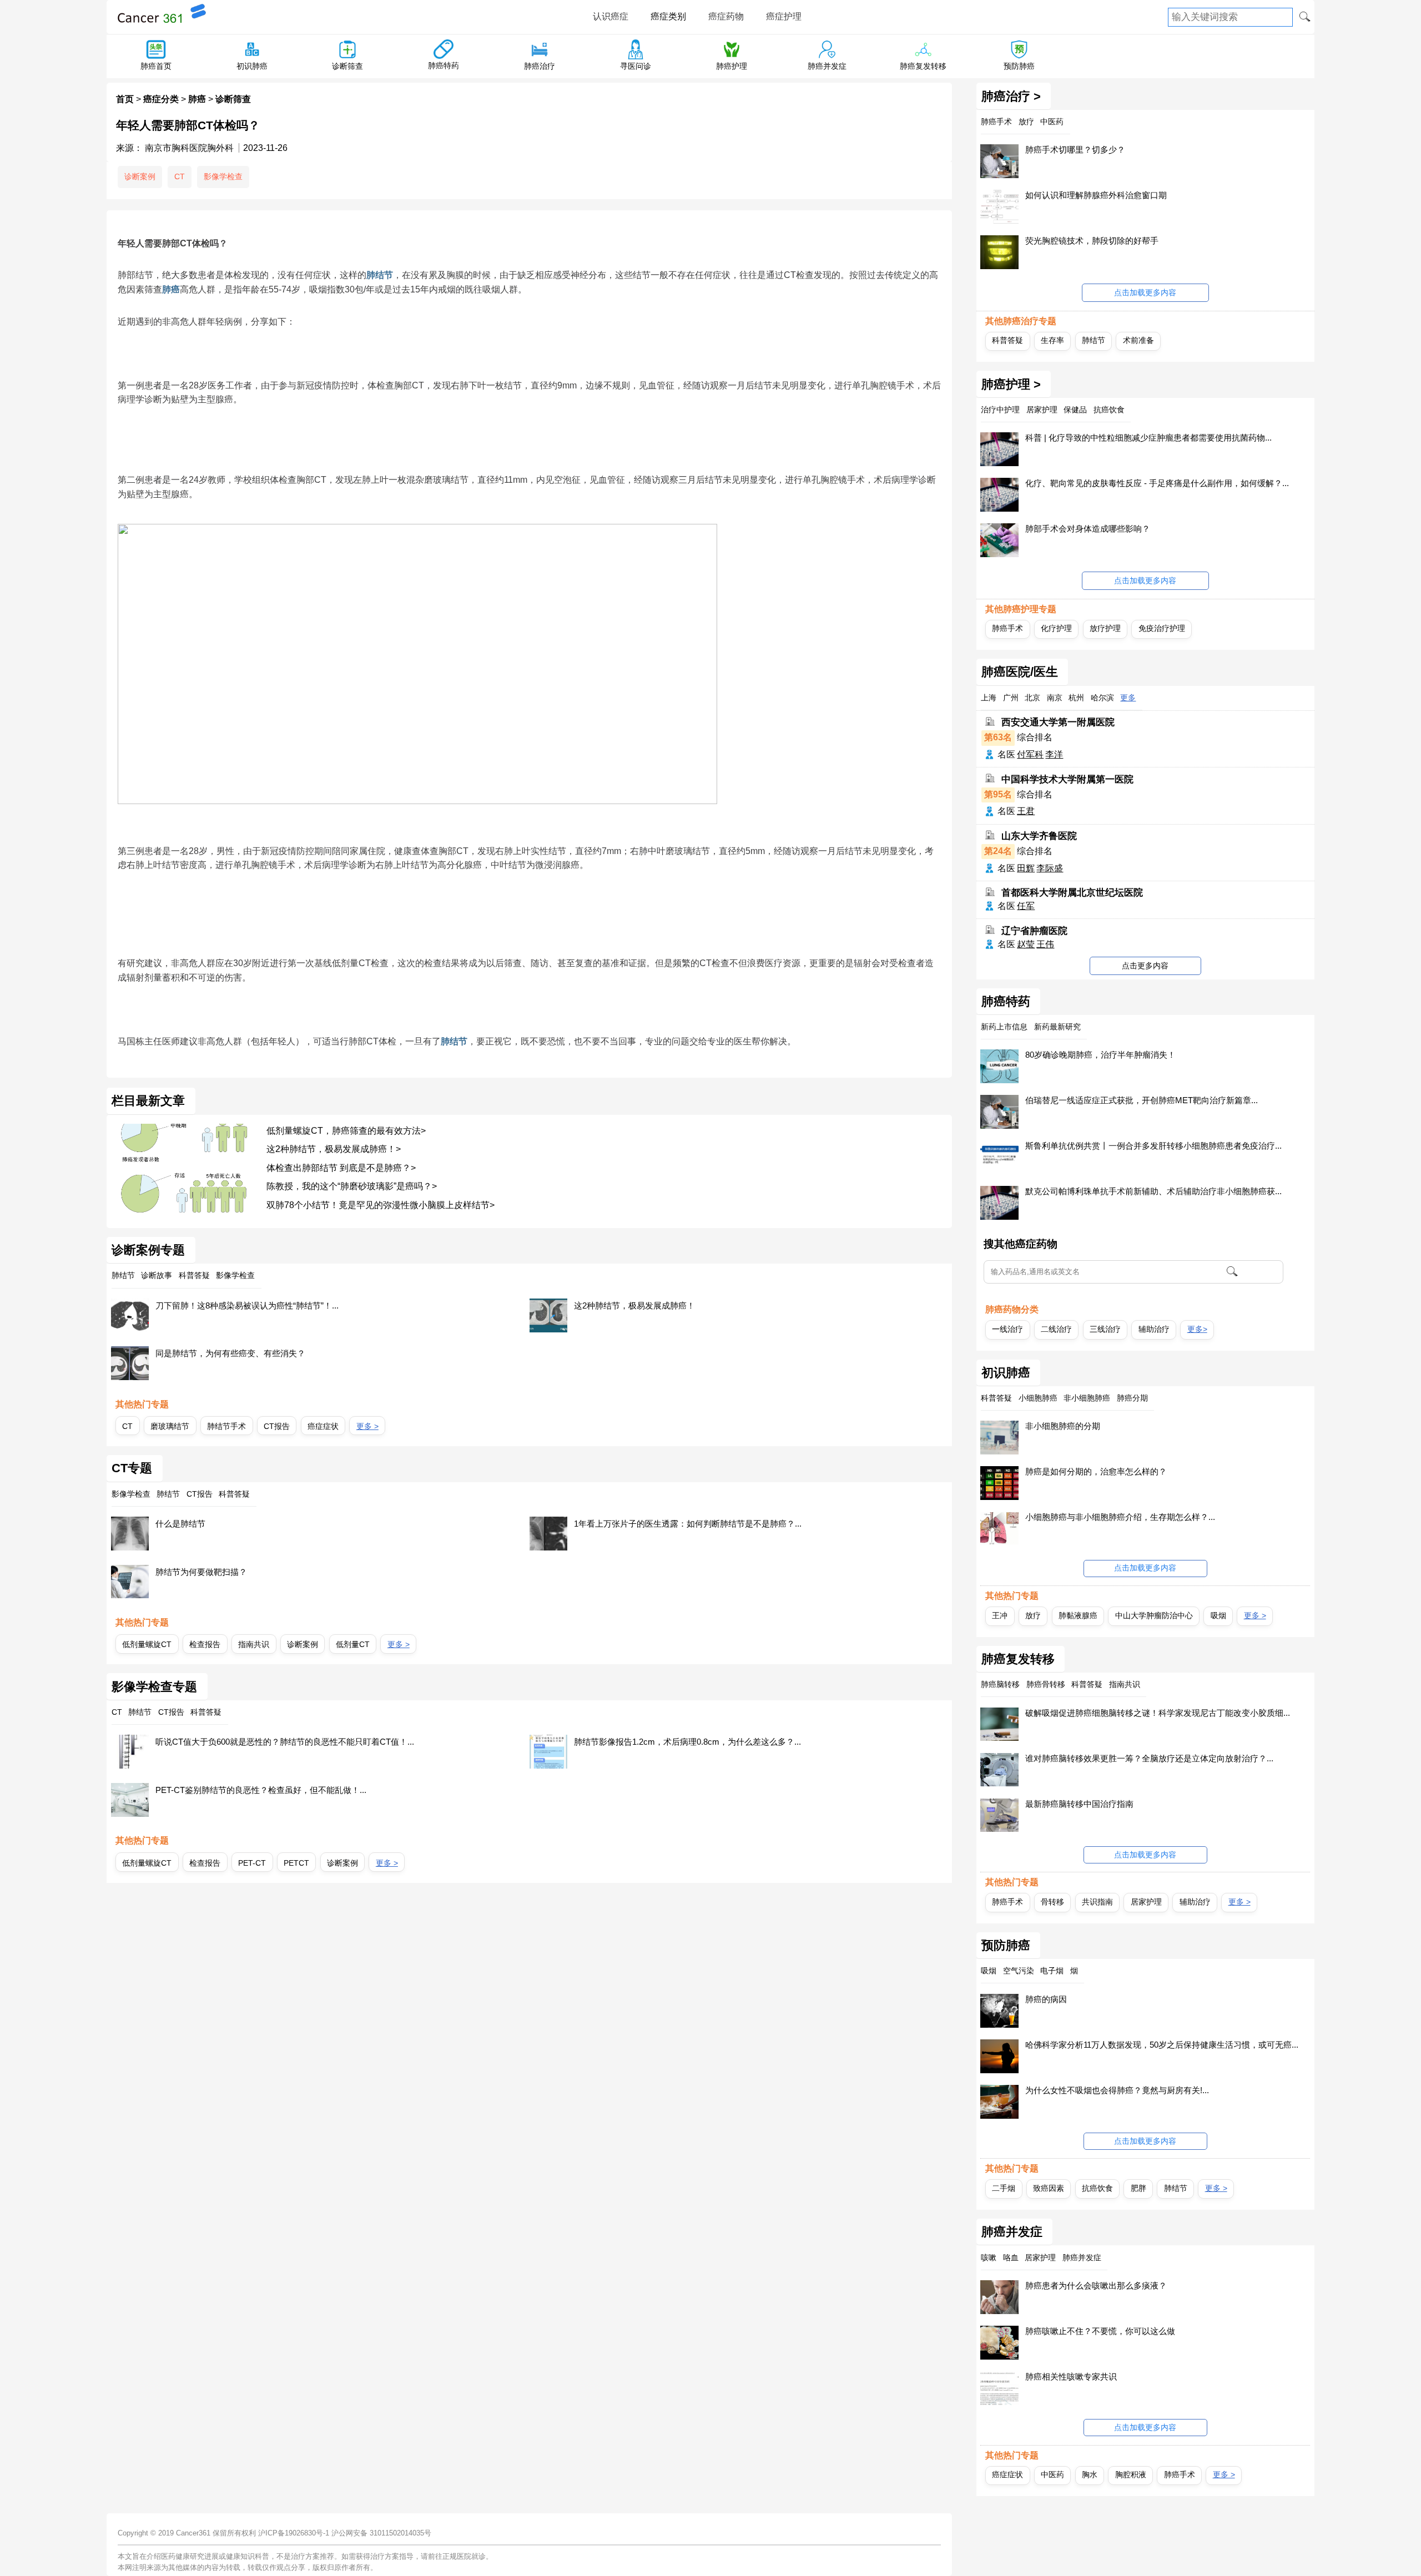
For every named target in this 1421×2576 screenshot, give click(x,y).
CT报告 (277, 1426)
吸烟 (1218, 1615)
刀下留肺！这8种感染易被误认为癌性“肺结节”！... (247, 1305)
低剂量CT (353, 1644)
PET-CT (252, 1863)
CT (180, 176)
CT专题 (132, 1468)
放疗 (1033, 1615)
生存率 (1052, 340)
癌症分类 (161, 99)
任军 (1026, 906)
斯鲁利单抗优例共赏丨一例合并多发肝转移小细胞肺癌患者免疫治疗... (1153, 1146)
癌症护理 (784, 16)
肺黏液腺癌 (1078, 1615)
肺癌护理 (732, 66)
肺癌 (197, 99)
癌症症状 (323, 1426)
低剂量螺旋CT (147, 1644)
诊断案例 (140, 176)
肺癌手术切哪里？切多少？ (1075, 150)
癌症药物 (726, 16)
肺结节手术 (226, 1426)
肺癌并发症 (827, 66)
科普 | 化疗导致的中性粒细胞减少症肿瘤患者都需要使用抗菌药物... (1148, 438)
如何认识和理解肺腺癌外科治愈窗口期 (1096, 195)
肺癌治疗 (540, 66)
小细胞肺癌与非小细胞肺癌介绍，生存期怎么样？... (1120, 1517)
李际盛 (1050, 868)
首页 (125, 99)
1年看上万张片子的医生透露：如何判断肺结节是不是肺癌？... (688, 1524)
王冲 (1000, 1615)
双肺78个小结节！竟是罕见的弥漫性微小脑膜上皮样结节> (381, 1205)
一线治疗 (1007, 1329)
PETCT (296, 1863)
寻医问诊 (636, 66)
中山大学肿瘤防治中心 (1154, 1615)
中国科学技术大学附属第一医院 (1067, 779)
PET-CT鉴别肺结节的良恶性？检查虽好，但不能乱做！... (261, 1790)
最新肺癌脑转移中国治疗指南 (1079, 1804)
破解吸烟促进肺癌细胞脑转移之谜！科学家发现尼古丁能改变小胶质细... (1158, 1713)
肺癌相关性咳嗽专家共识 (1071, 2377)
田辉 (1026, 868)
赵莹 (1026, 944)
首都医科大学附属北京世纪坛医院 (1072, 893)
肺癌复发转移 (923, 66)
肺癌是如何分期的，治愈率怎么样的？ (1096, 1471)
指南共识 (254, 1644)
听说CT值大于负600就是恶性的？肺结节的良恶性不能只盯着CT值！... (285, 1742)
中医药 (1052, 2474)
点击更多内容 (1145, 966)
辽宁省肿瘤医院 (1034, 930)
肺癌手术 (1007, 628)
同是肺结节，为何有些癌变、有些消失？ (230, 1353)
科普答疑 (1007, 340)
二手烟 (1004, 2188)
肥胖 (1138, 2188)
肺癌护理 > (1011, 385)
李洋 (1054, 754)
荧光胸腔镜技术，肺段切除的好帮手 (1092, 241)
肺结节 (380, 275)
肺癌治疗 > (1011, 97)
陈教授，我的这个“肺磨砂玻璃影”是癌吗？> (352, 1186)
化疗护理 (1056, 628)
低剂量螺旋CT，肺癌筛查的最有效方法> (346, 1131)
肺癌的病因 (1046, 1999)
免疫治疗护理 (1162, 628)
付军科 (1030, 754)
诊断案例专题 (148, 1250)
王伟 (1045, 944)
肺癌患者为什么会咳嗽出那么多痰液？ (1096, 2285)
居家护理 (1146, 1902)
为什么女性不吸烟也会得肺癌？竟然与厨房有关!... (1117, 2090)
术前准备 (1138, 340)
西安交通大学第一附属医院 (1058, 722)
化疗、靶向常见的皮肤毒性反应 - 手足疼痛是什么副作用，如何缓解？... (1157, 483)
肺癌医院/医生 (1020, 672)
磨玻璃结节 (170, 1426)
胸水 (1090, 2474)
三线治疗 (1105, 1329)
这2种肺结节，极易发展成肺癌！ (634, 1305)
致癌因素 (1049, 2188)
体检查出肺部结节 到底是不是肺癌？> (341, 1168)
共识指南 (1097, 1902)
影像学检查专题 (154, 1687)
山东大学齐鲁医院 (1039, 836)
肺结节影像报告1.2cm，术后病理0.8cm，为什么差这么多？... (687, 1742)
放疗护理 (1105, 628)
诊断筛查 (347, 66)
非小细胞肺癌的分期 (1063, 1426)
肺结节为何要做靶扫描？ (201, 1572)
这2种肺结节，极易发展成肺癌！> (334, 1149)
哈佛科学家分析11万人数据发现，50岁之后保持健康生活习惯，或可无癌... (1162, 2045)
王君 (1026, 811)
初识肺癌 (252, 66)
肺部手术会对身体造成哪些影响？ (1088, 529)
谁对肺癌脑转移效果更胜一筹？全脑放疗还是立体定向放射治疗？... (1149, 1758)
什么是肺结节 (180, 1524)
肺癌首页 (156, 66)
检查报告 (205, 1644)
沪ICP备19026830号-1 (294, 2533)
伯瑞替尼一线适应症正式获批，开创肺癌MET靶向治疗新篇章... (1142, 1100)
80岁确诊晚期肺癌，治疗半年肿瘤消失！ (1100, 1055)
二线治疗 (1056, 1329)
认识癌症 (611, 16)
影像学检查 (223, 176)
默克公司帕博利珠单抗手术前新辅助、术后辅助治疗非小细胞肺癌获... (1153, 1191)
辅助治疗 (1154, 1329)
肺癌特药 (444, 65)
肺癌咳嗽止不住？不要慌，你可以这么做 (1100, 2331)
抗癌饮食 (1097, 2188)
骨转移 (1052, 1902)
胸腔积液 (1131, 2474)
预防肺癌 (1019, 66)
